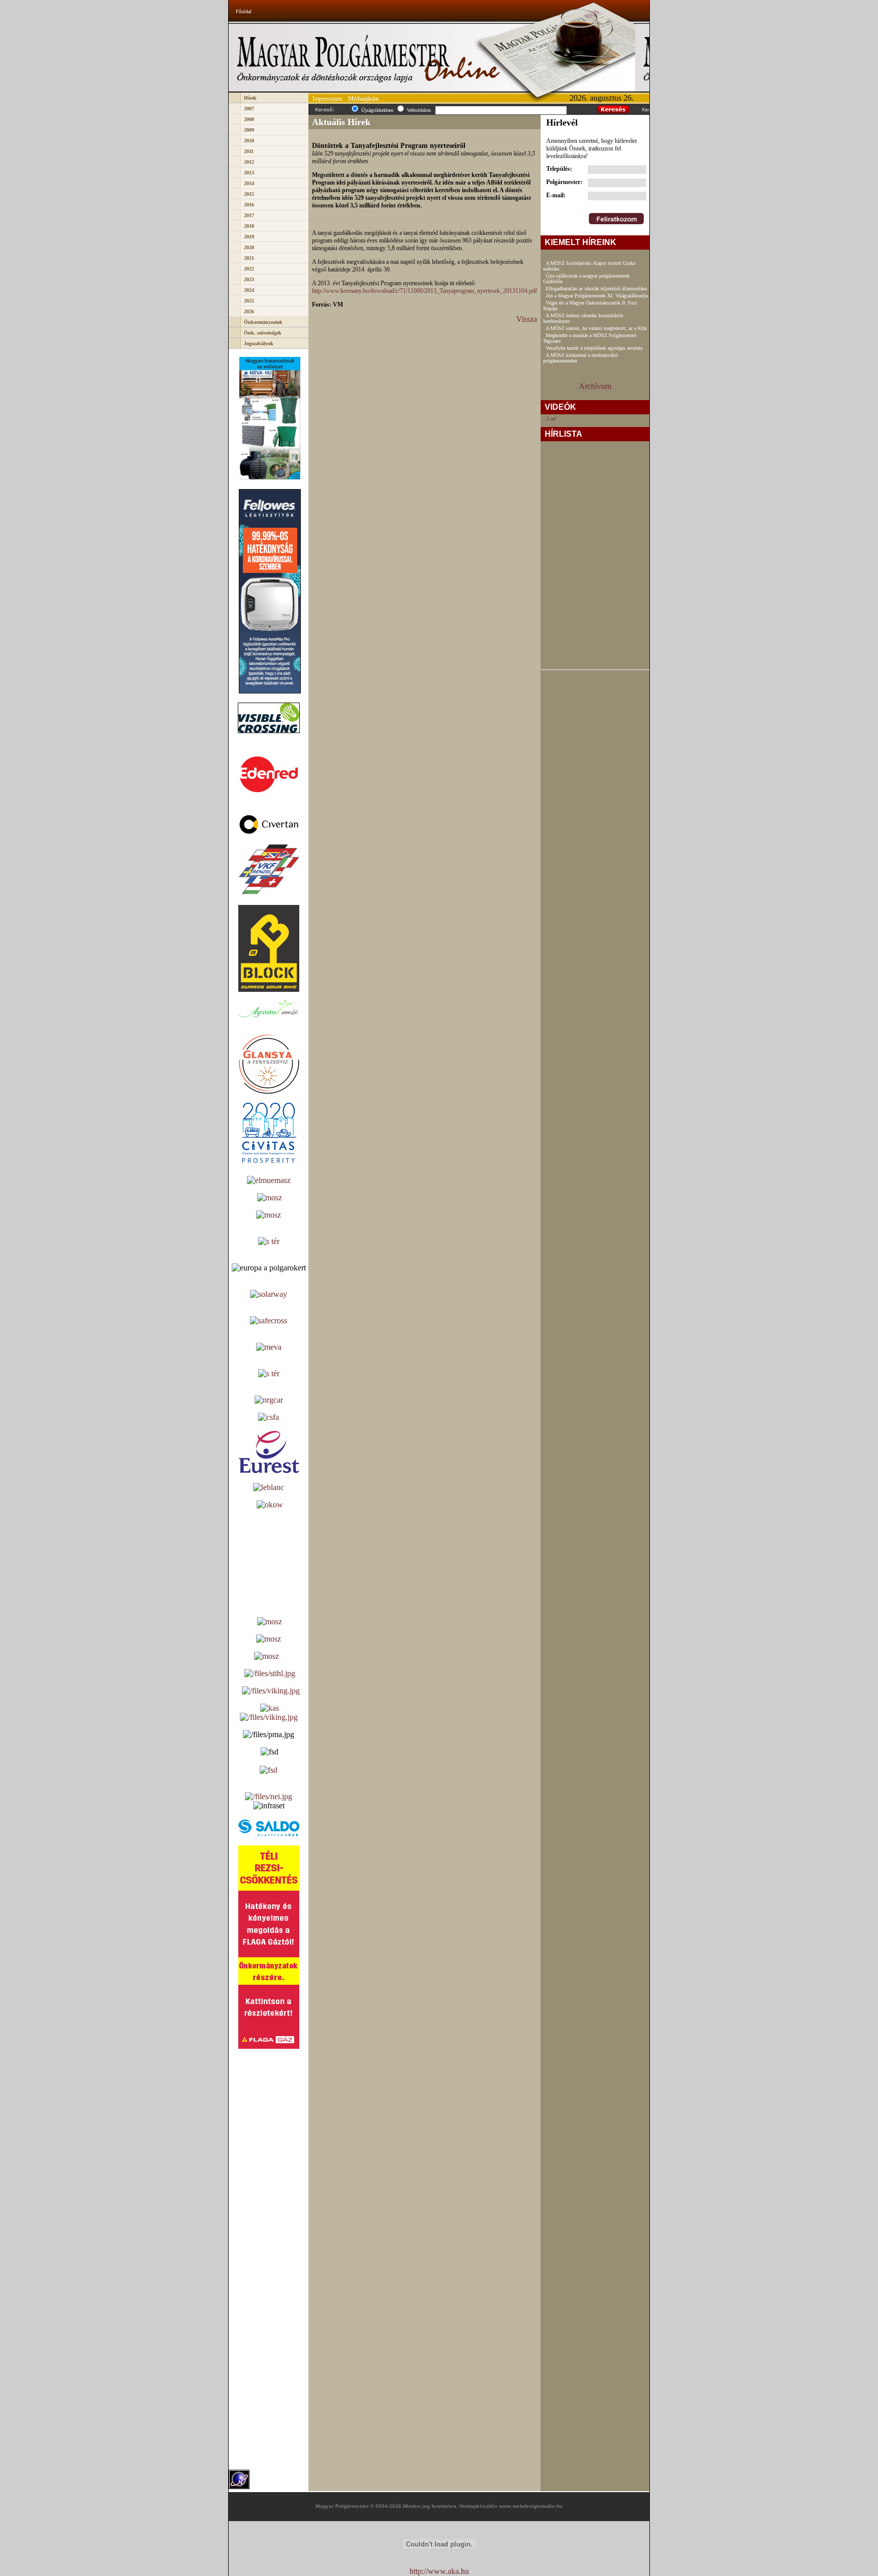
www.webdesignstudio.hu (531, 2506)
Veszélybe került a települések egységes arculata (594, 348)
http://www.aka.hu (439, 2571)
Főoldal (244, 11)
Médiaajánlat (363, 99)
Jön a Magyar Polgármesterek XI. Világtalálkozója (597, 296)
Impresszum (327, 99)
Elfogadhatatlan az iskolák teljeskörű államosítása (596, 289)
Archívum (595, 386)
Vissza (527, 319)
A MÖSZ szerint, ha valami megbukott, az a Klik (596, 328)
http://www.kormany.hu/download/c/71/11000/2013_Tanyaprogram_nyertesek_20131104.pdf (425, 291)
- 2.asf (550, 419)
